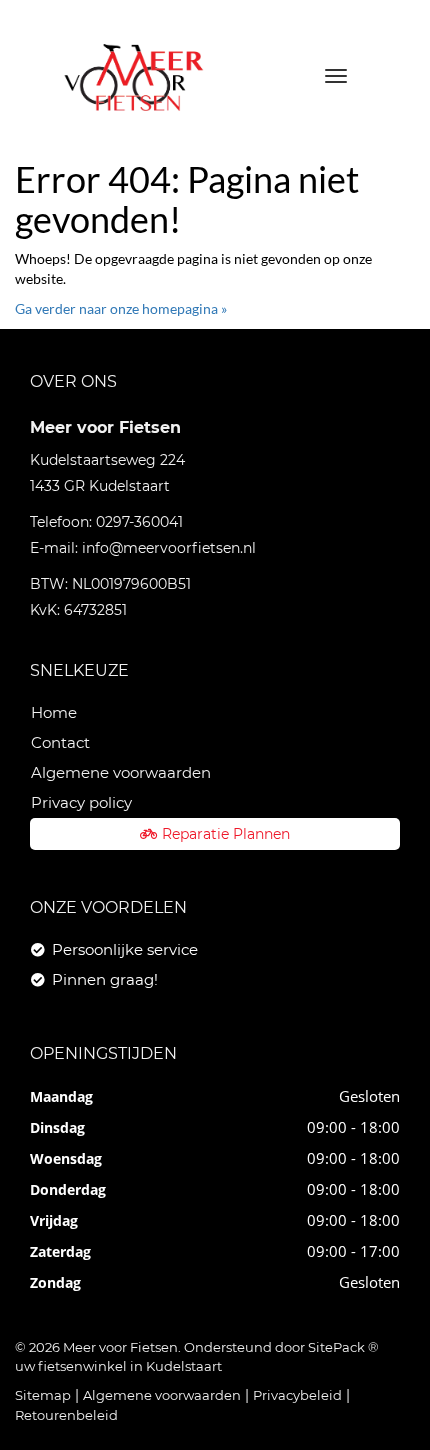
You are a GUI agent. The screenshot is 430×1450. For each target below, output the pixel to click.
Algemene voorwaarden (121, 772)
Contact (60, 742)
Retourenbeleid (66, 1415)
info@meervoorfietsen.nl (169, 548)
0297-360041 (139, 522)
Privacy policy (81, 802)
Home (54, 712)
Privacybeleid (297, 1395)
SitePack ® (343, 1347)
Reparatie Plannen (226, 834)
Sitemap (43, 1395)
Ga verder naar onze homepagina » (121, 308)
